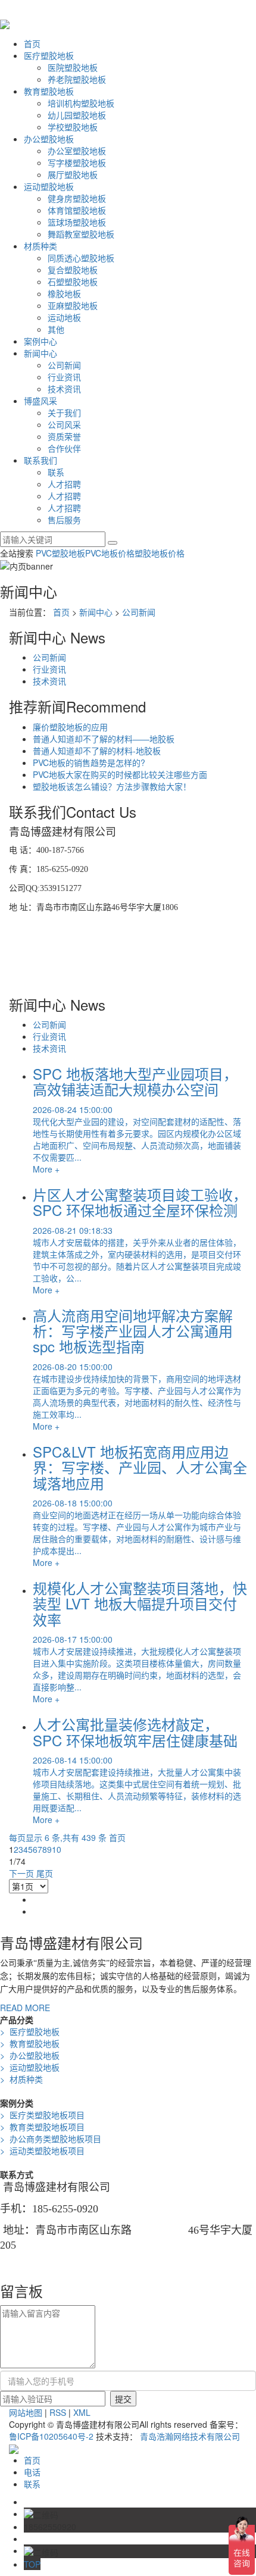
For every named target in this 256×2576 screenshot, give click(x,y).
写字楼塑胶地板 (77, 162)
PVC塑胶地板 (60, 553)
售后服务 (64, 520)
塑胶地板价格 (160, 553)
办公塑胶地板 (49, 139)
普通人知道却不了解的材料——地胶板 (104, 739)
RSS (58, 2412)
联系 (56, 472)
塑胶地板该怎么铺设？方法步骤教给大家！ (112, 786)
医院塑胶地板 (73, 67)
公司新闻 (64, 365)
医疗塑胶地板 (49, 55)
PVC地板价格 (110, 553)
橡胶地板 (64, 293)
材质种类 (40, 246)
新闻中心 (40, 353)
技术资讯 (64, 389)
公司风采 (64, 424)
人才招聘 (64, 484)
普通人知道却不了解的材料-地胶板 (97, 751)
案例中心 (40, 341)
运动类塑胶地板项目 (42, 2150)
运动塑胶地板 (49, 186)
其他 (56, 329)
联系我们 (40, 460)
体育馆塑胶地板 (77, 210)
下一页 (21, 1873)
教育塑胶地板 (49, 91)
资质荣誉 (64, 436)
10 (57, 1849)
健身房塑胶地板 (77, 198)
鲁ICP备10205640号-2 (51, 2436)
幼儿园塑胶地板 (77, 115)
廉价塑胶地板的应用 (70, 727)
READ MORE (25, 2008)
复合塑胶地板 (73, 270)
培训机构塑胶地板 (81, 103)
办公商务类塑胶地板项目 (51, 2139)
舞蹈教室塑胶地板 (81, 234)
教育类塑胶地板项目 (42, 2127)
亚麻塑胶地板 (73, 305)
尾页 (45, 1873)
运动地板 (64, 317)
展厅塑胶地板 (73, 174)
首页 (32, 43)
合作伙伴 (64, 448)
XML (82, 2412)
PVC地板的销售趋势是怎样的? (89, 762)
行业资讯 (64, 377)
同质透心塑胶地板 (81, 258)
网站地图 (26, 2412)
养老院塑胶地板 (77, 79)
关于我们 (64, 412)
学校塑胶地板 (73, 127)
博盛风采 (40, 401)
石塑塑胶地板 (73, 282)
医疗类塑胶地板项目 (42, 2115)
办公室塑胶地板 (77, 151)
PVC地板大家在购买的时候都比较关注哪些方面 (120, 774)
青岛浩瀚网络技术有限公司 (190, 2436)
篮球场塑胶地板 (77, 222)
